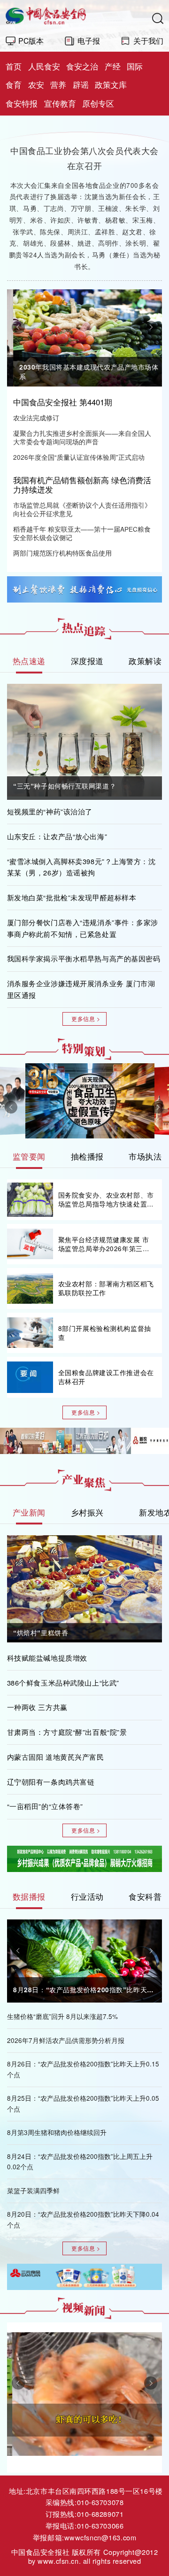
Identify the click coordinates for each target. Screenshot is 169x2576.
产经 (113, 66)
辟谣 (81, 85)
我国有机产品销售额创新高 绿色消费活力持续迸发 (82, 485)
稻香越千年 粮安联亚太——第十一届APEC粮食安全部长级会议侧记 (82, 534)
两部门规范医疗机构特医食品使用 (62, 553)
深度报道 (87, 661)
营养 (58, 85)
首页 (14, 66)
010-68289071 (100, 2514)
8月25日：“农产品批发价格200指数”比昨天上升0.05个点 (83, 2104)
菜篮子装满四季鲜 (33, 2191)
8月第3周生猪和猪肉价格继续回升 (57, 2132)
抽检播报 (87, 1156)
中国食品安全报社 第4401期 (63, 402)
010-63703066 (100, 2526)
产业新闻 (29, 1512)
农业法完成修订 (36, 418)
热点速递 (29, 661)
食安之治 (82, 66)
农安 (36, 85)
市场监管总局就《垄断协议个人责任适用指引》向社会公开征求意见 (82, 510)
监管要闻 (29, 1156)
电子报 (89, 40)
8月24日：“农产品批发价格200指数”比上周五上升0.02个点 (80, 2162)
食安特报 (22, 103)
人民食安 (44, 66)
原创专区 (98, 103)
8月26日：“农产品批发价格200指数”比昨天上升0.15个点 (83, 2069)
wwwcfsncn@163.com (100, 2537)
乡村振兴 (87, 1512)
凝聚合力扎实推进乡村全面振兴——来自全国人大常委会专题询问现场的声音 (82, 438)
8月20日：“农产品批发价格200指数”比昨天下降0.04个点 (83, 2220)
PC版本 (31, 40)
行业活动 (87, 1896)
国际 (135, 66)
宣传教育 (60, 103)
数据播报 (29, 1896)
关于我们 (148, 40)
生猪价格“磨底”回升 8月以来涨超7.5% (62, 2016)
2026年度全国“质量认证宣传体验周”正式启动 (79, 457)
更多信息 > (86, 1019)
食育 (14, 85)
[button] (18, 327)
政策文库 (111, 85)
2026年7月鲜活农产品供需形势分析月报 (66, 2040)
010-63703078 (100, 2502)
